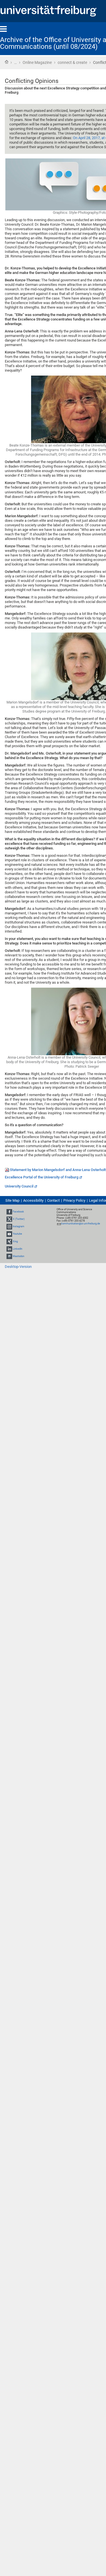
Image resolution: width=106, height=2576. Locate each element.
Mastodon (19, 1256)
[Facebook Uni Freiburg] (9, 1212)
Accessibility (33, 1200)
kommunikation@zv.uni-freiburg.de (81, 1224)
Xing (15, 1241)
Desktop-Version (18, 1267)
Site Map (12, 1200)
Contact (53, 1200)
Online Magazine (37, 62)
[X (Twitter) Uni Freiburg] (9, 1219)
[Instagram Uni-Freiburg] (9, 1226)
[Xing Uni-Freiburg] (9, 1241)
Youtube (17, 1234)
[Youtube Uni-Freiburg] (9, 1234)
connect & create (72, 62)
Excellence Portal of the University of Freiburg (42, 1177)
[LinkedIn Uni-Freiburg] (9, 1249)
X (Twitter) (19, 1219)
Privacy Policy (74, 1200)
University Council (19, 1186)
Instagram (19, 1226)
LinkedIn (18, 1249)
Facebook (18, 1212)
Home (7, 62)
